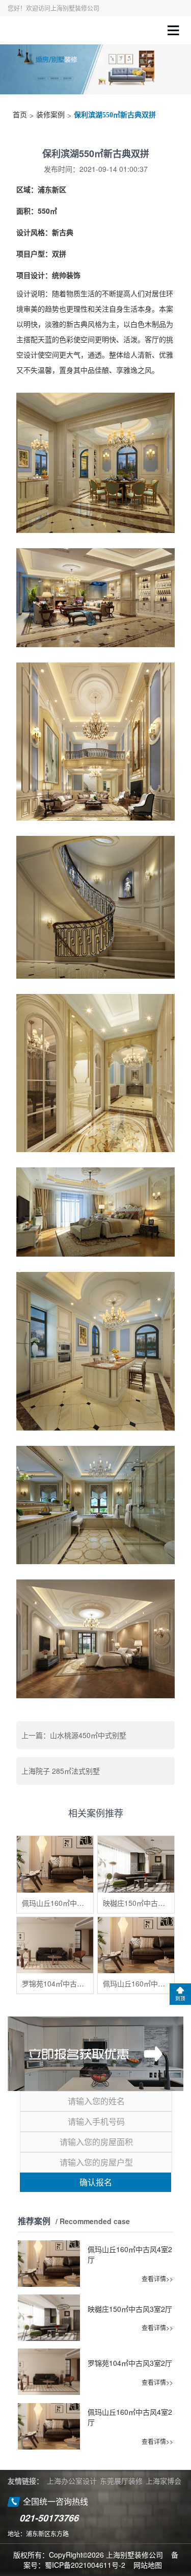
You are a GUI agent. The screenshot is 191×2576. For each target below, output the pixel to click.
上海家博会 (163, 2481)
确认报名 (96, 2182)
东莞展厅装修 (121, 2481)
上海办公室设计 (72, 2481)
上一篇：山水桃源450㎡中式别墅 (74, 1735)
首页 (20, 115)
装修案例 (50, 115)
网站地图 (148, 2565)
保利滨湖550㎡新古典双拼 (115, 115)
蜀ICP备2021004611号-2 (85, 2565)
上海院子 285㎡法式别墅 (61, 1771)
